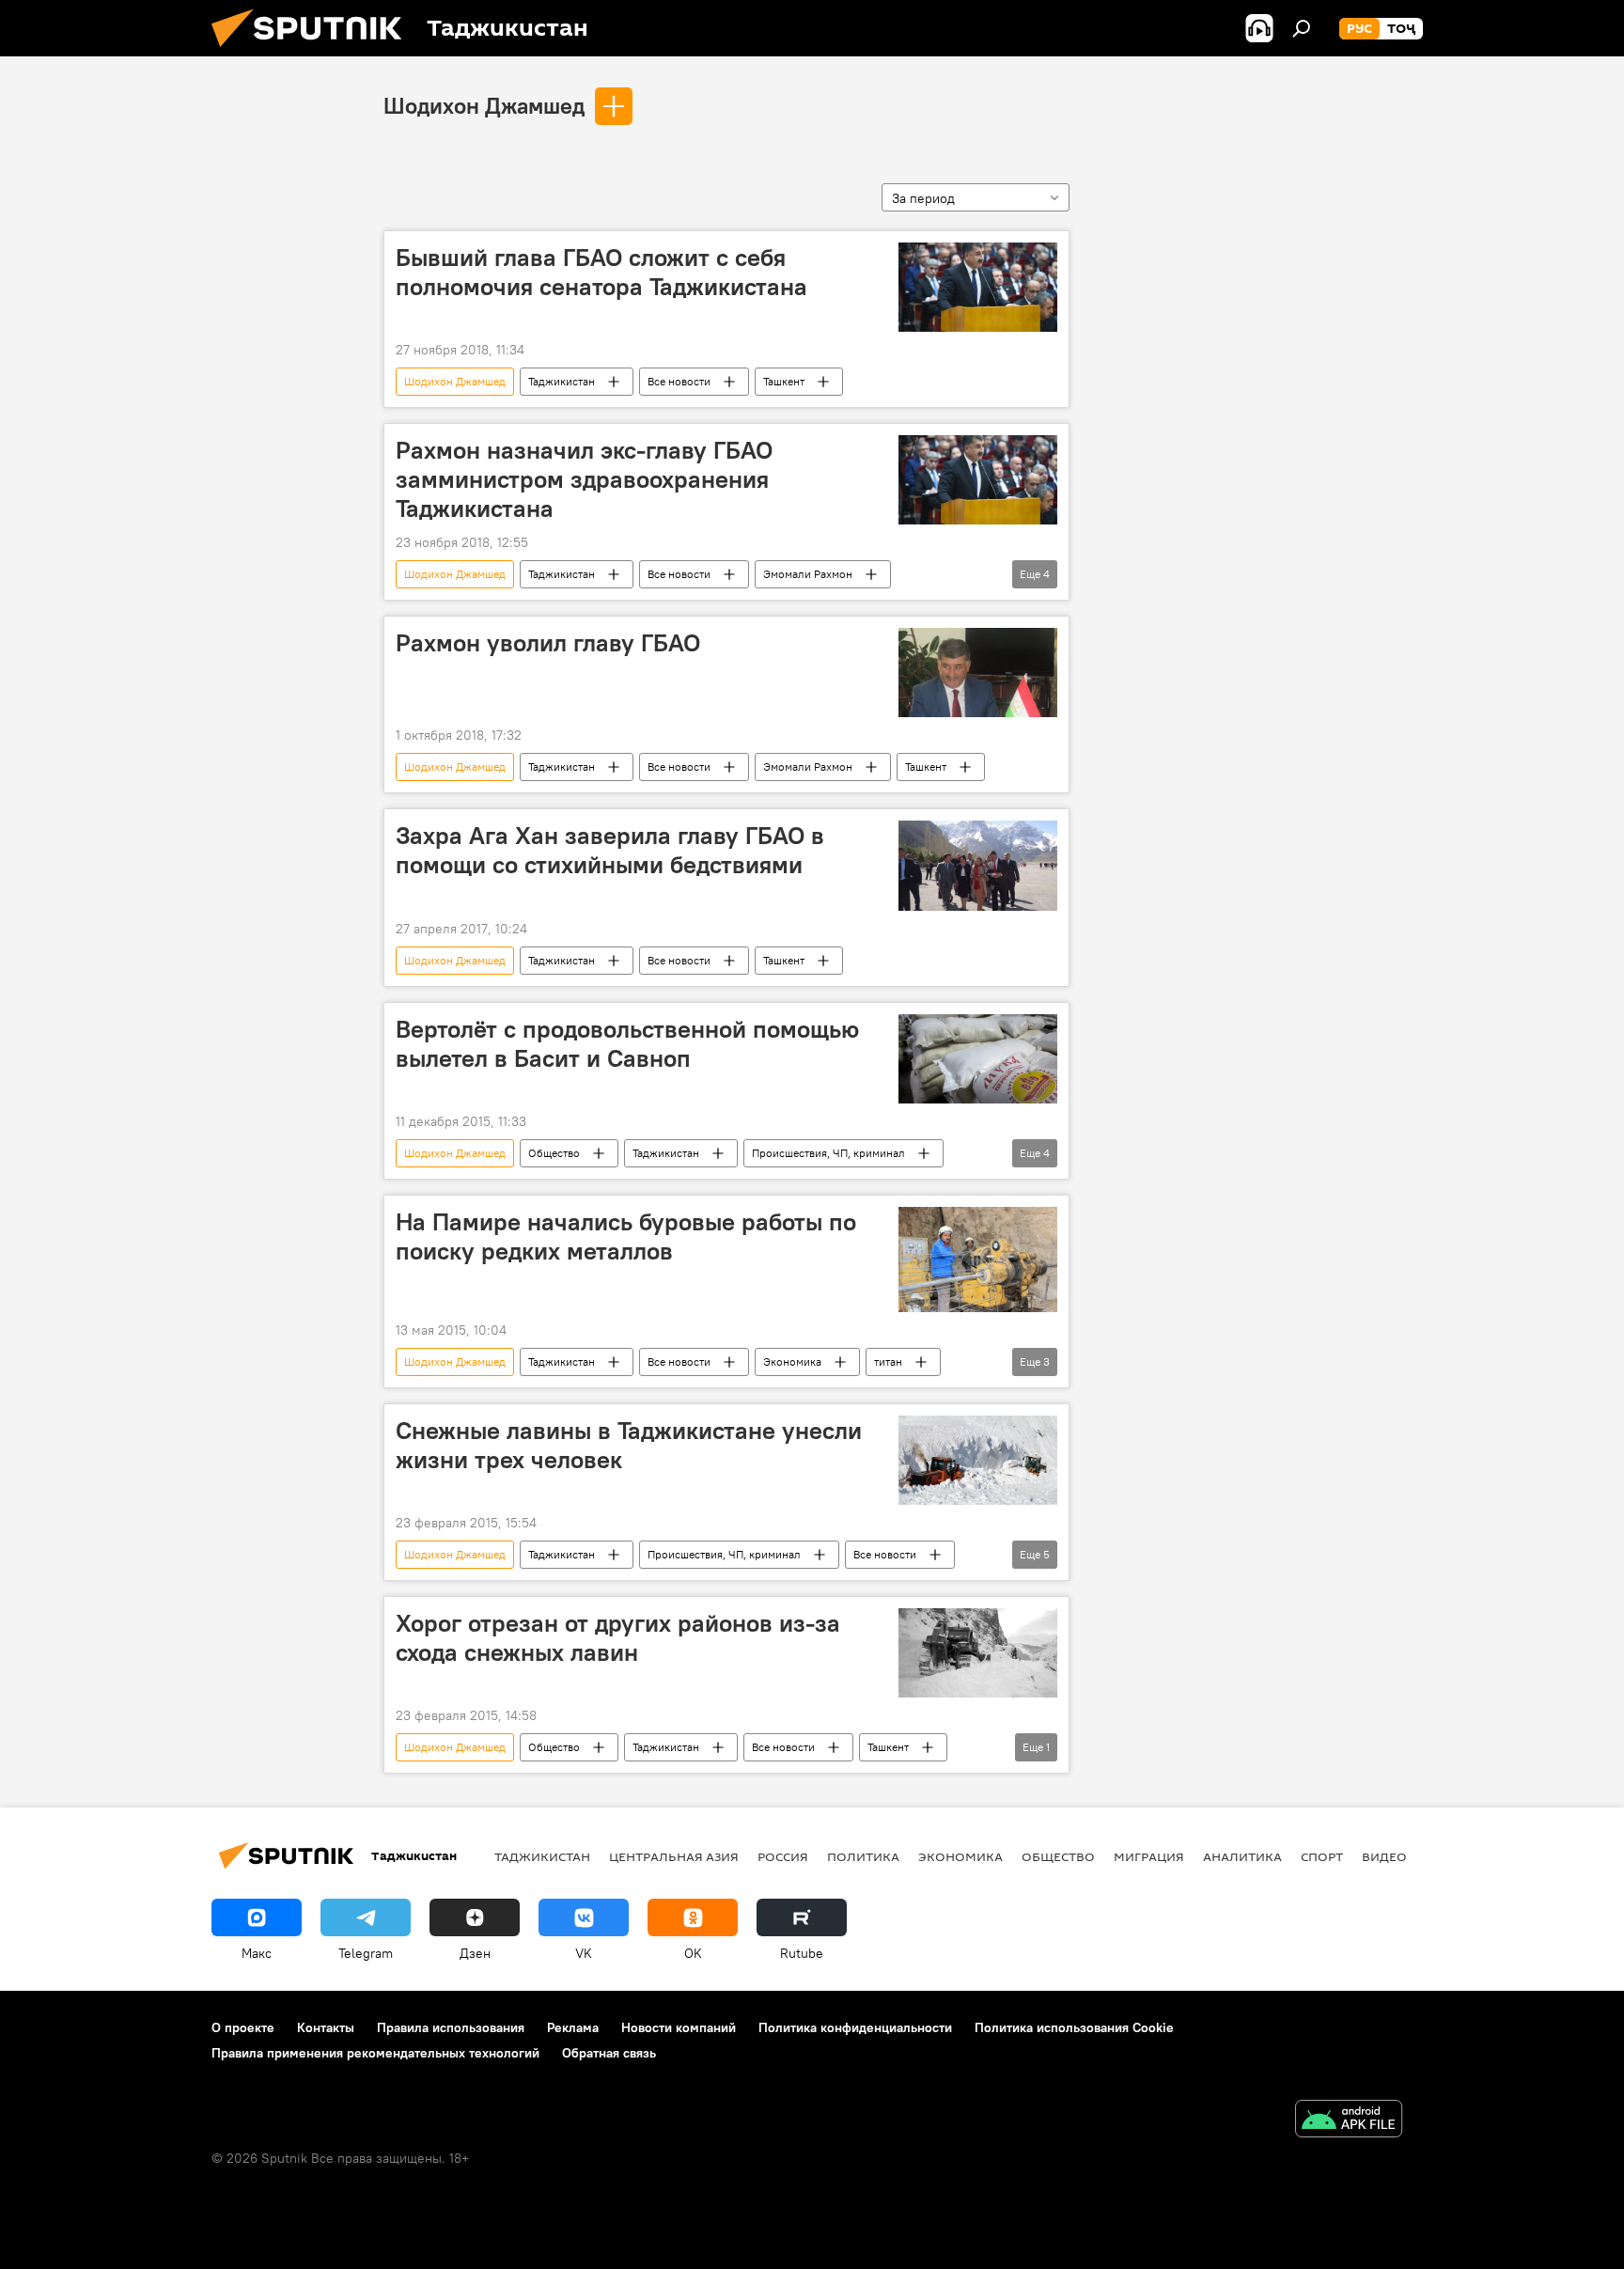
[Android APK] (1349, 2121)
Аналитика (1242, 1856)
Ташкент (784, 381)
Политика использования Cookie (1074, 2027)
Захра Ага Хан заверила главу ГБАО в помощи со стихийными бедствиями (610, 850)
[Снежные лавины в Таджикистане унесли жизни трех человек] (978, 1460)
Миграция (1149, 1856)
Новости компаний (679, 2027)
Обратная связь (609, 2053)
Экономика (792, 1361)
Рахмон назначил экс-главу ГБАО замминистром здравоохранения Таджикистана (584, 479)
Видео (1384, 1856)
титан (888, 1361)
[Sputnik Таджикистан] (314, 52)
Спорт (1322, 1856)
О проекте (243, 2027)
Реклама (573, 2027)
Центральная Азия (674, 1856)
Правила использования (451, 2027)
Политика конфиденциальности (855, 2027)
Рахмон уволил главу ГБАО (548, 643)
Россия (783, 1856)
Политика (863, 1856)
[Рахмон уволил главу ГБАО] (978, 673)
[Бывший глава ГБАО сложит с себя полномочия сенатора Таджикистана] (978, 287)
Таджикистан (562, 381)
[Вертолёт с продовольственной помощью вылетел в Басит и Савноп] (978, 1059)
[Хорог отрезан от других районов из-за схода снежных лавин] (978, 1653)
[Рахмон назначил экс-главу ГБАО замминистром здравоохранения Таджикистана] (978, 480)
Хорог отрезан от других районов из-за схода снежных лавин (618, 1638)
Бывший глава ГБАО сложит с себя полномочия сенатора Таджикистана (601, 272)
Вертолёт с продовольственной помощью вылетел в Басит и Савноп (627, 1044)
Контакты (326, 2027)
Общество (554, 1153)
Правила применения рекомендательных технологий (375, 2053)
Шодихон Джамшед (484, 105)
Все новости (679, 381)
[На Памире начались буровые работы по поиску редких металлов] (978, 1260)
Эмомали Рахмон (808, 574)
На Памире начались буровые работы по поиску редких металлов (626, 1236)
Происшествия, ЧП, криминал (828, 1153)
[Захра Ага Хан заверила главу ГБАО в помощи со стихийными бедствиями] (978, 866)
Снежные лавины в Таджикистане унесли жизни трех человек (629, 1445)
